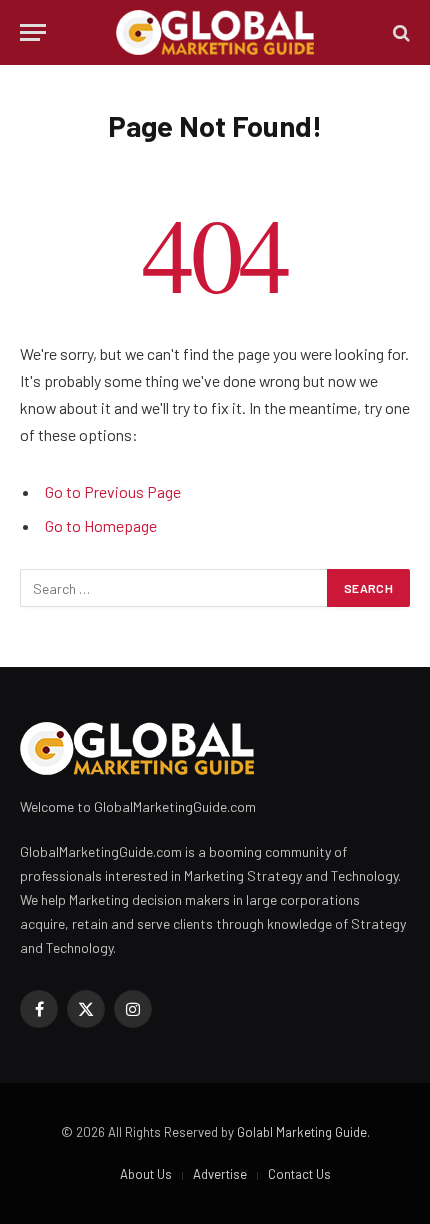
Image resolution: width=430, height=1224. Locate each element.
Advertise (220, 1174)
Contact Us (299, 1174)
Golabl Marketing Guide (302, 1132)
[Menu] (33, 32)
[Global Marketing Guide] (215, 32)
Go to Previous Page (113, 491)
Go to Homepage (101, 525)
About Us (146, 1174)
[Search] (399, 32)
